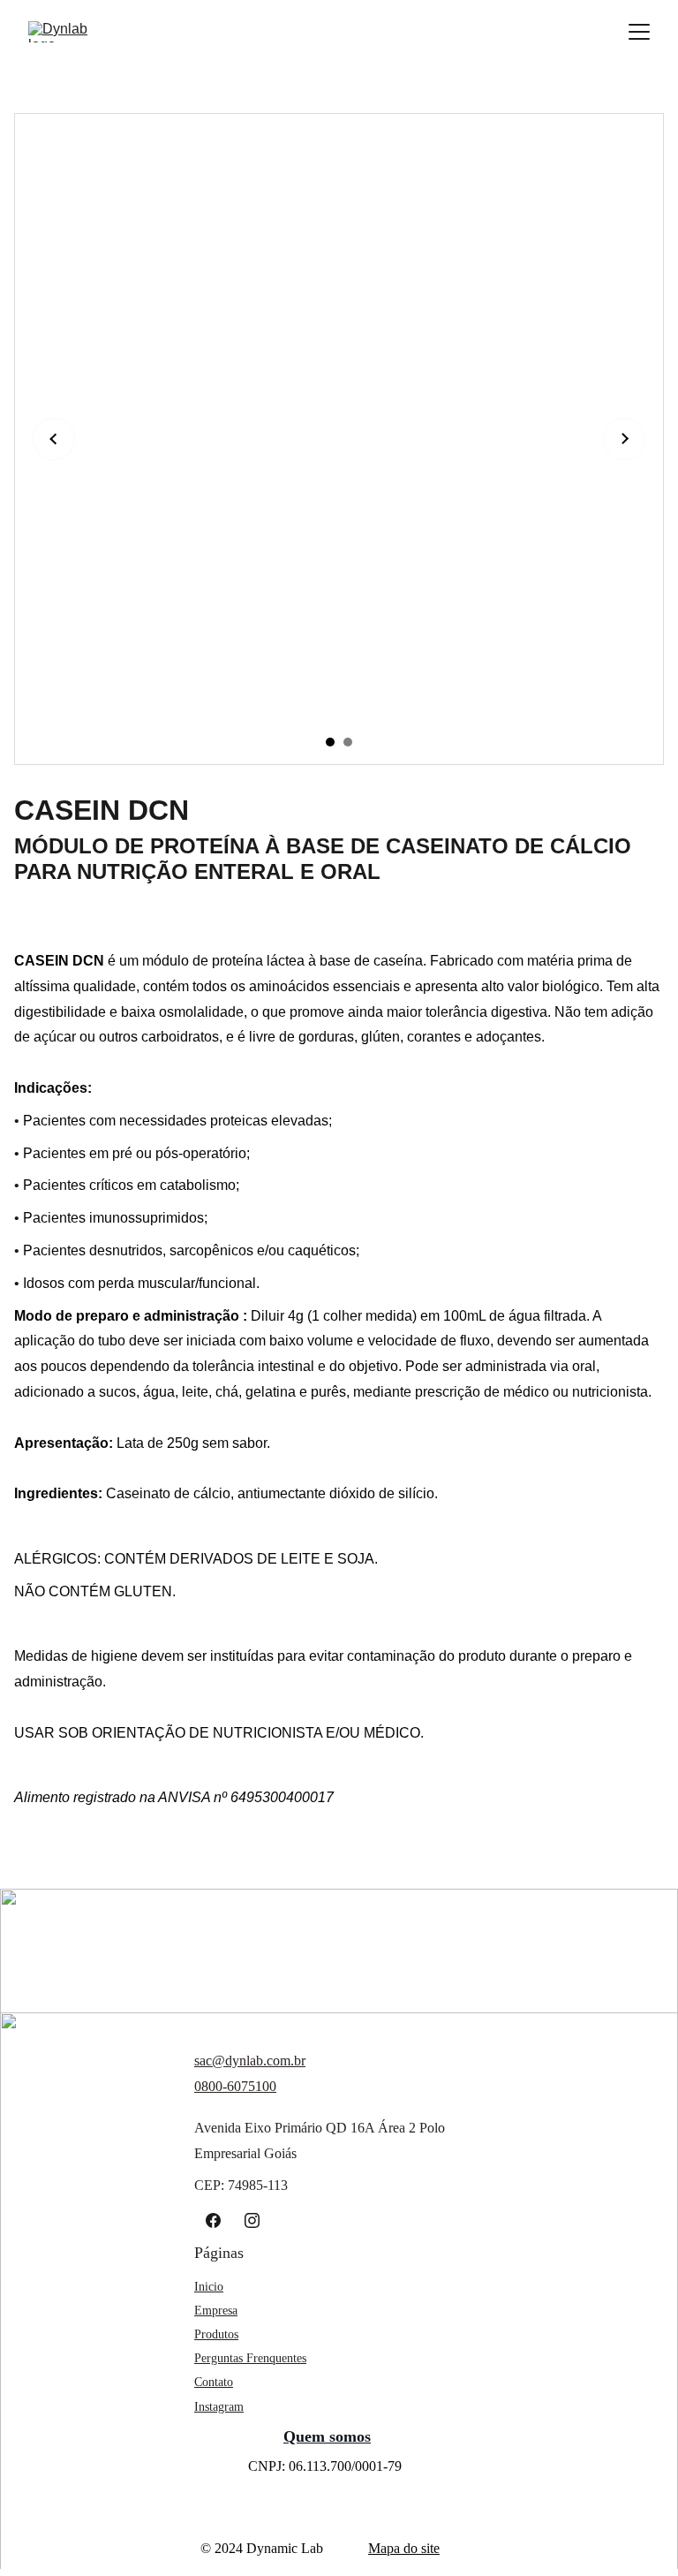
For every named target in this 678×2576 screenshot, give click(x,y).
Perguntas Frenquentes (250, 2358)
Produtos (216, 2334)
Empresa (216, 2311)
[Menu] (639, 32)
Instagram (219, 2407)
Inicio (209, 2287)
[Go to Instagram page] (252, 2220)
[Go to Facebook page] (213, 2220)
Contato (214, 2382)
